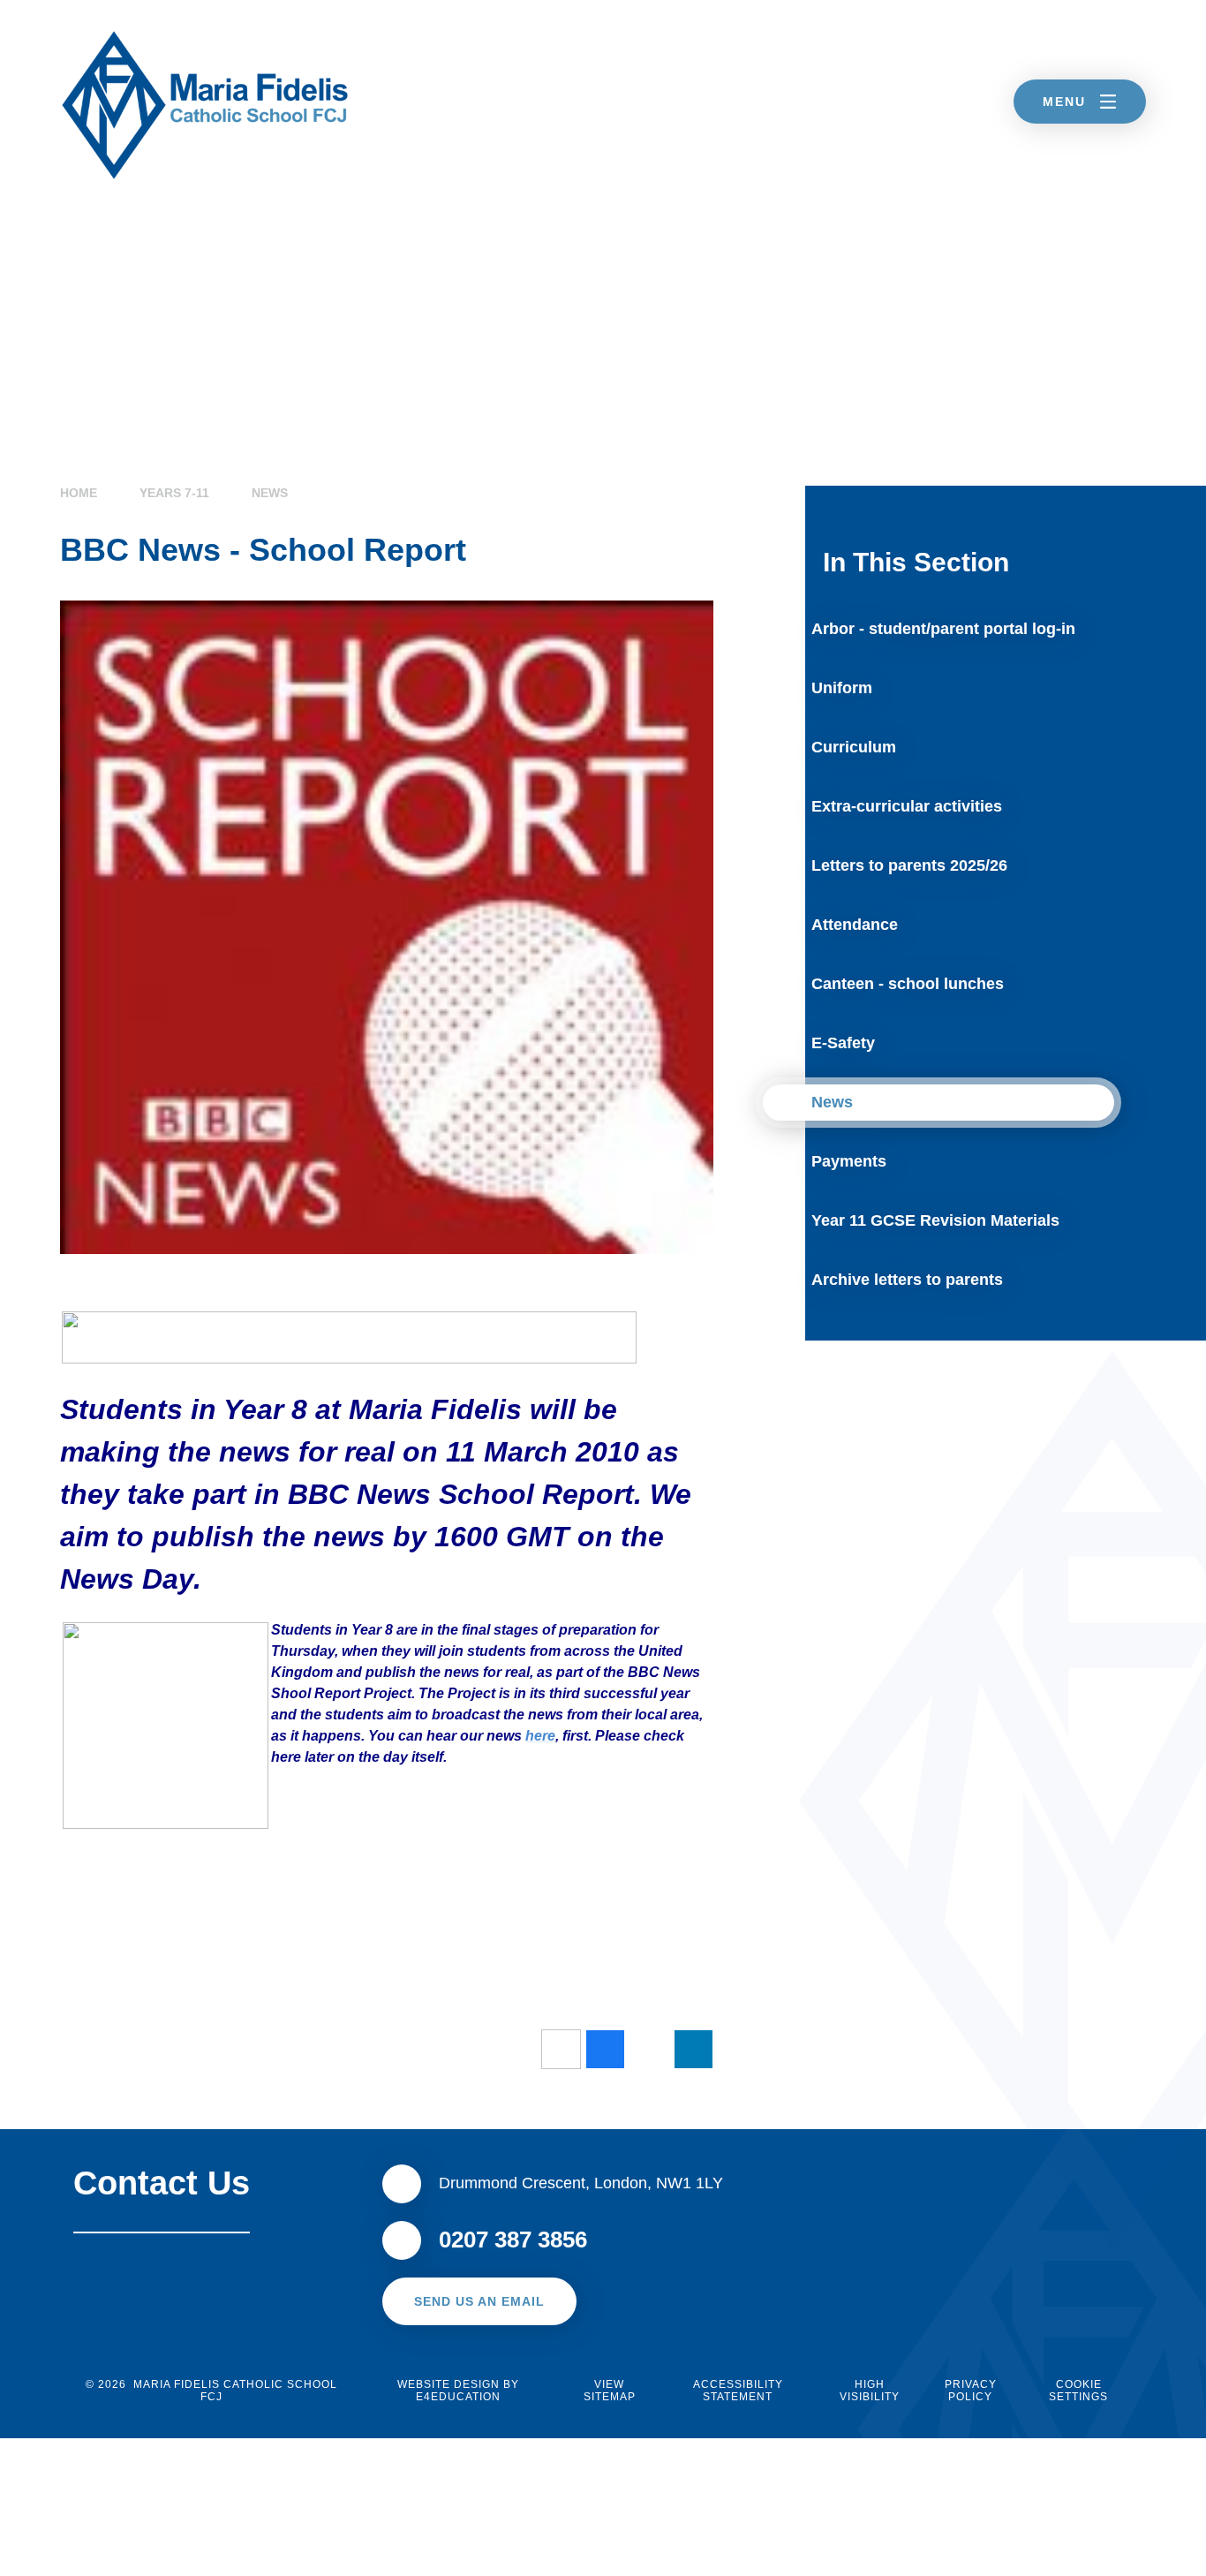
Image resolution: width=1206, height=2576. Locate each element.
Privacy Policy (971, 2391)
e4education (458, 2397)
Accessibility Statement (738, 2391)
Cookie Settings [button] (1078, 2391)
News (270, 493)
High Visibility (870, 2391)
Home (79, 493)
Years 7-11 (174, 493)
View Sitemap (610, 2391)
